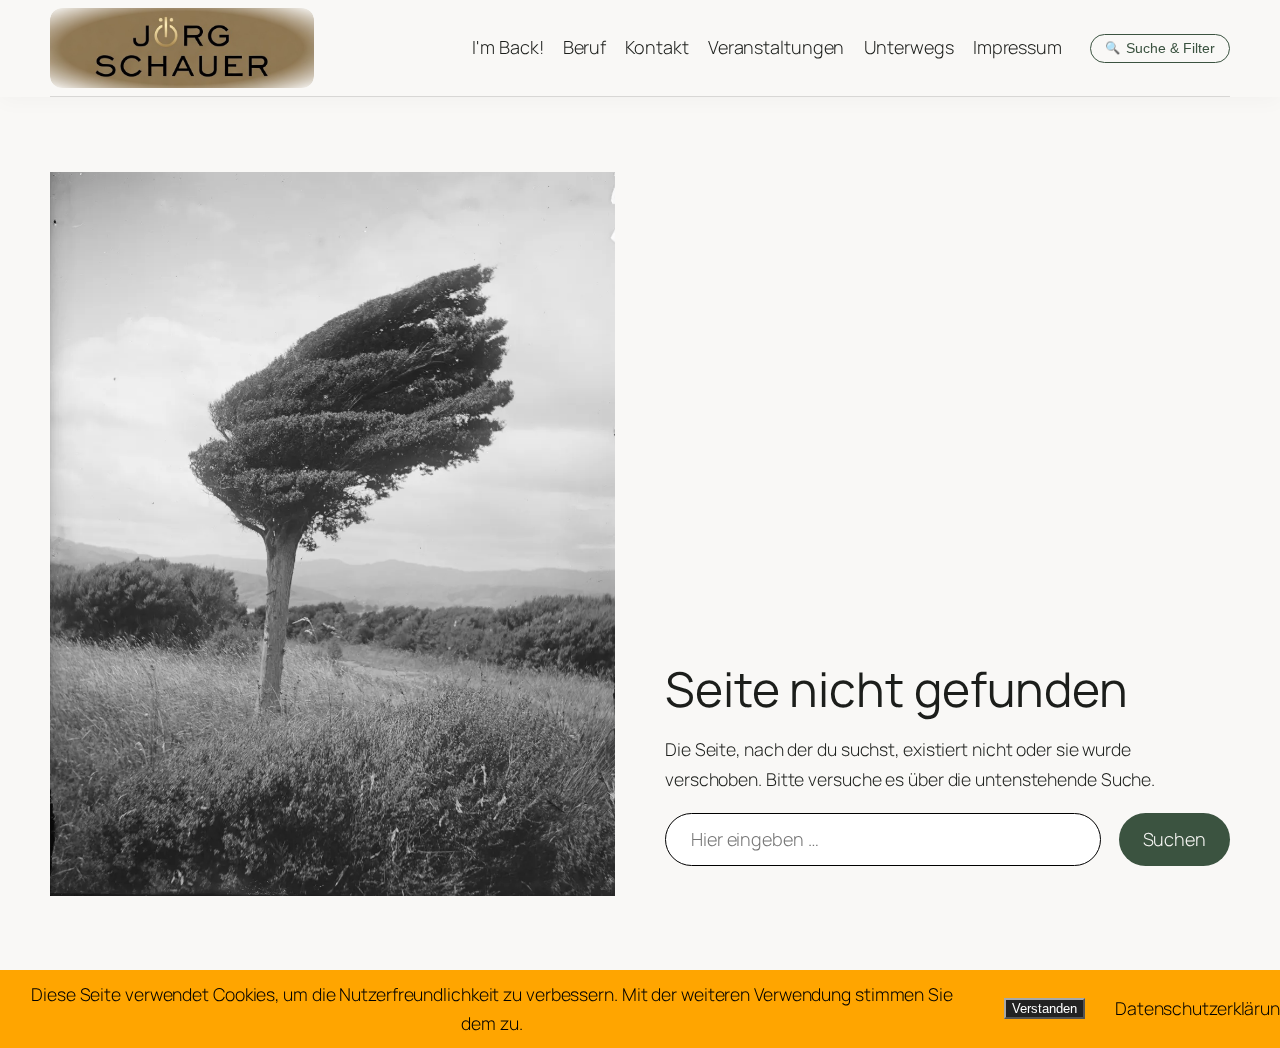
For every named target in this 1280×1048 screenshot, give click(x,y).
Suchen (1174, 839)
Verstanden (1044, 1008)
